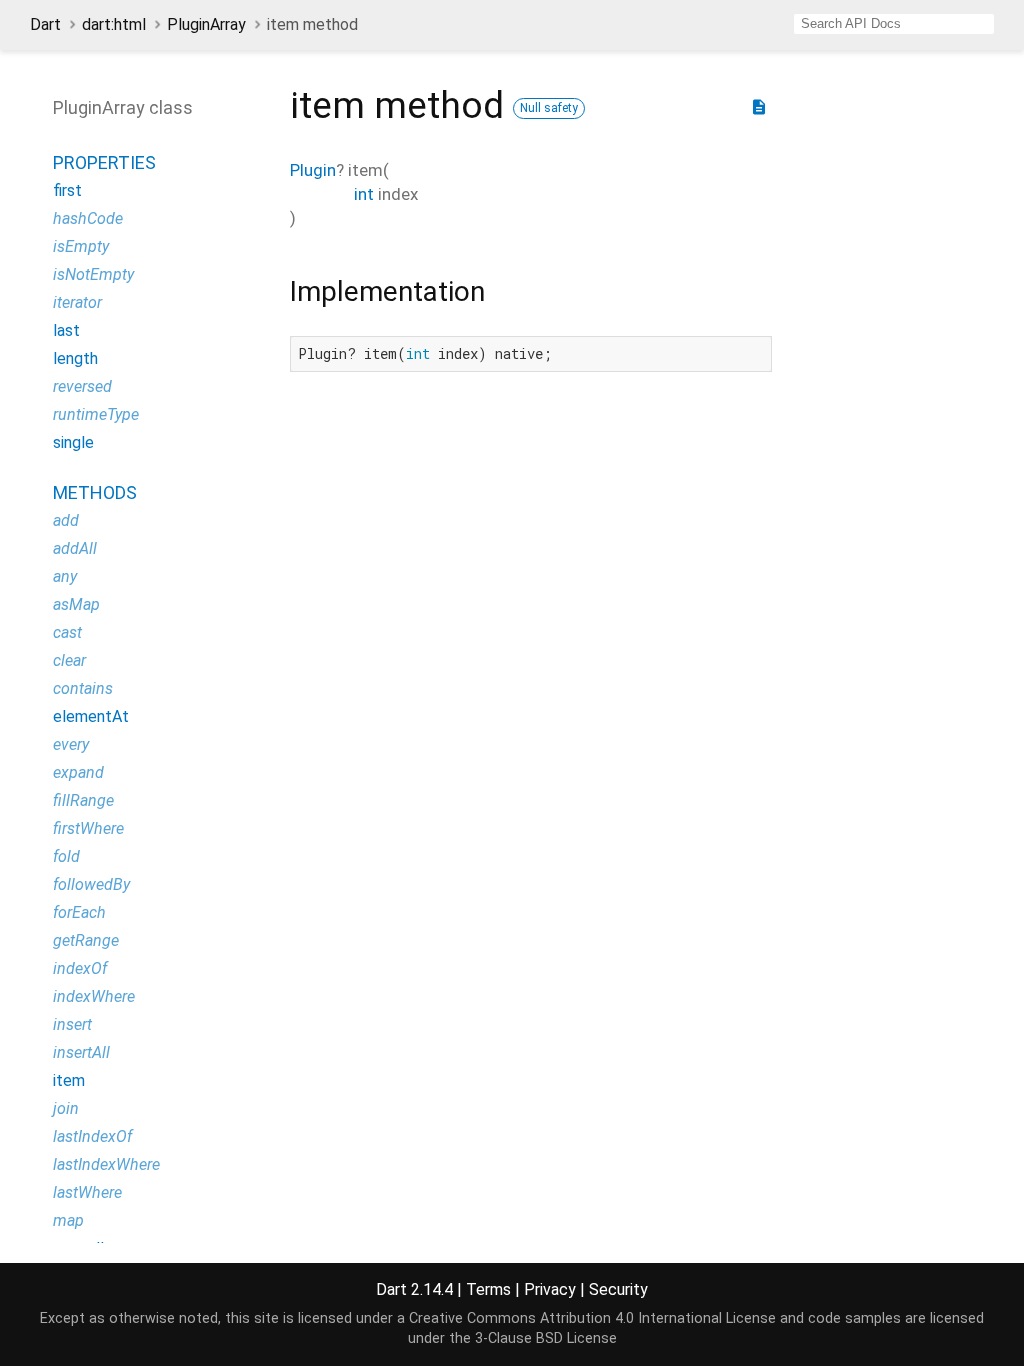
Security (618, 1289)
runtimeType (96, 414)
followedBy (91, 884)
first (67, 190)
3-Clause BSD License (546, 1338)
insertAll (81, 1052)
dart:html (114, 24)
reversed (82, 386)
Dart (45, 24)
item (69, 1080)
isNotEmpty (93, 274)
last (66, 330)
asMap (76, 604)
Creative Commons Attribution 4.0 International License (592, 1318)
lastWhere (87, 1192)
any (65, 576)
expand (78, 772)
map (68, 1220)
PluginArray (206, 24)
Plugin (313, 170)
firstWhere (88, 828)
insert (72, 1024)
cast (67, 632)
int (364, 194)
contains (83, 688)
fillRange (83, 800)
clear (69, 660)
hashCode (88, 218)
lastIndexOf (92, 1136)
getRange (86, 940)
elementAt (91, 716)
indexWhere (94, 996)
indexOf (80, 968)
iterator (77, 302)
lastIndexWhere (106, 1164)
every (71, 744)
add (66, 520)
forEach (79, 912)
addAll (75, 548)
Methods (95, 492)
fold (66, 856)
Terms (488, 1289)
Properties (104, 162)
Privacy (550, 1289)
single (73, 442)
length (75, 358)
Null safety (549, 108)
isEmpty (81, 246)
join (66, 1108)
